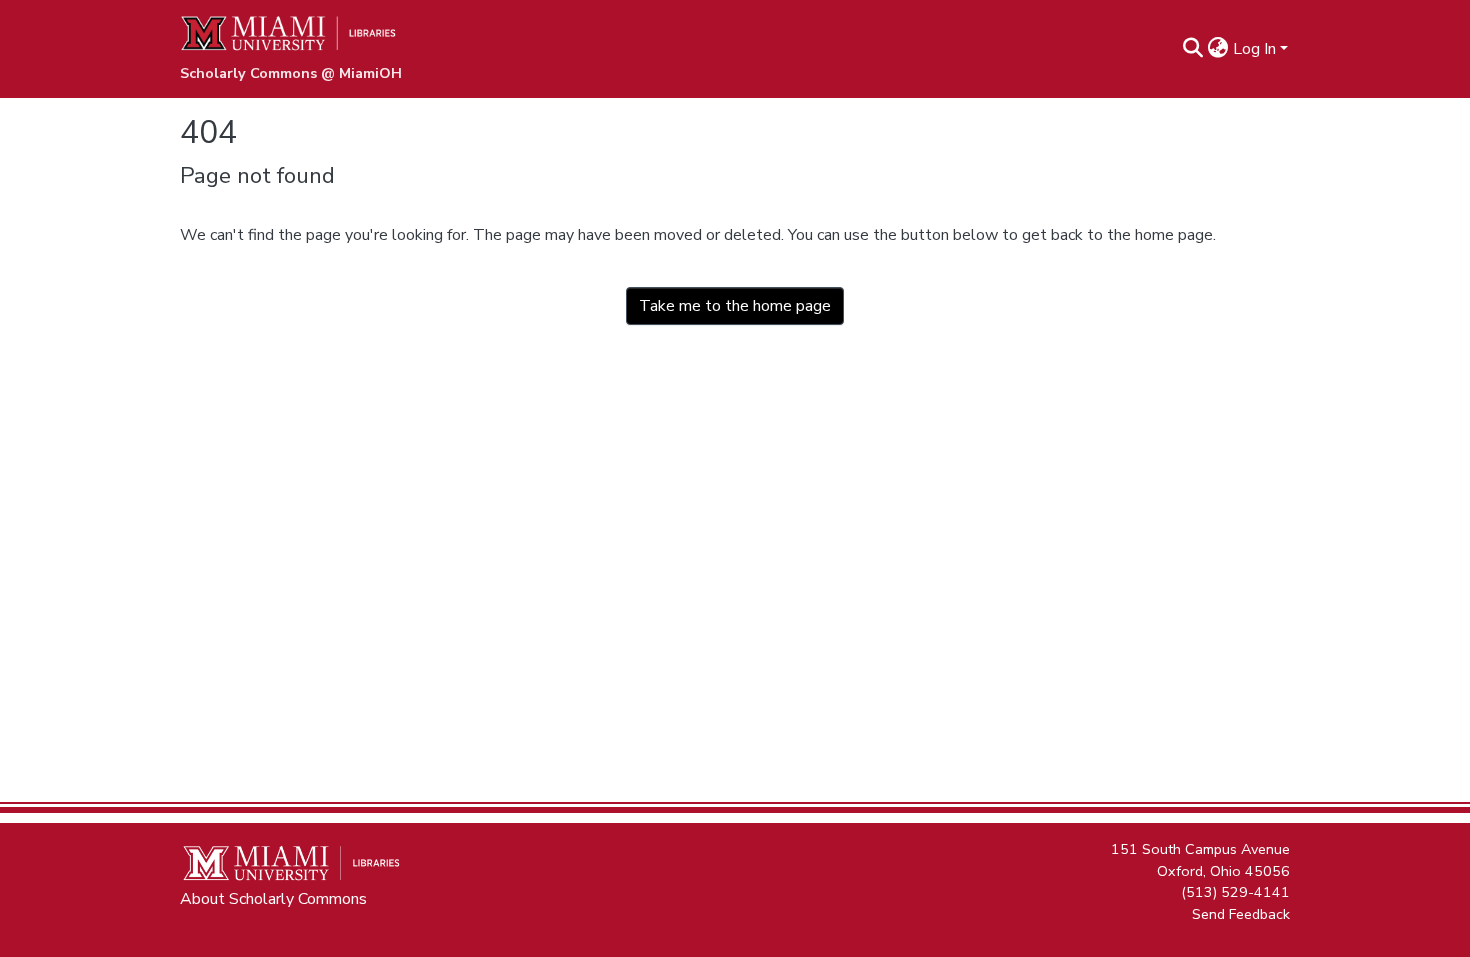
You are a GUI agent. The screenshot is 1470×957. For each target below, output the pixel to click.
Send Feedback (1241, 913)
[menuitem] (1218, 49)
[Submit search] (1193, 49)
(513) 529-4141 (1235, 892)
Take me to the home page (735, 306)
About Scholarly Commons (273, 899)
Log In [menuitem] (1254, 49)
